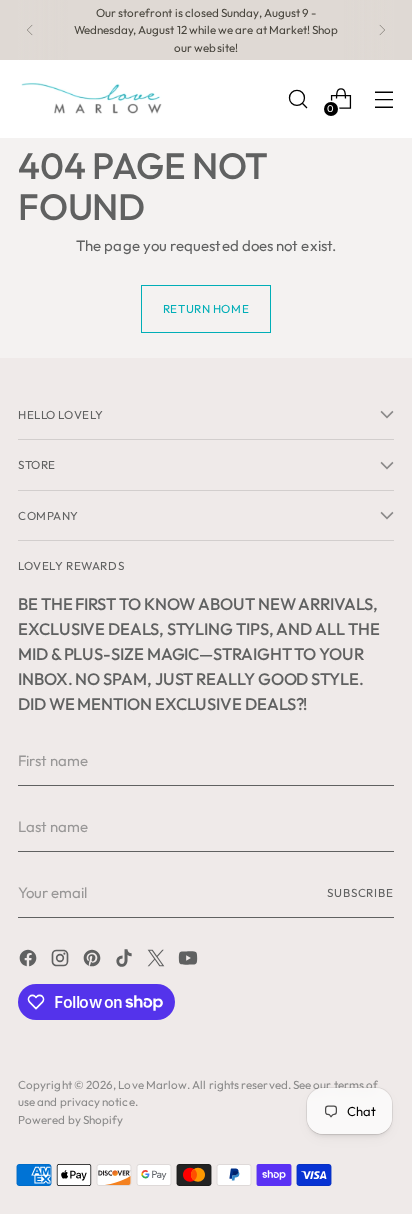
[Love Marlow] (93, 99)
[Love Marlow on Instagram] (62, 961)
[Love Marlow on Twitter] (158, 961)
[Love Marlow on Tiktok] (126, 961)
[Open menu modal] (383, 99)
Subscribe (360, 892)
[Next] (382, 30)
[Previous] (30, 30)
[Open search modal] (297, 99)
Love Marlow (152, 1084)
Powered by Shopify (70, 1119)
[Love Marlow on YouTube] (190, 961)
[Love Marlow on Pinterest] (94, 961)
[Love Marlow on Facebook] (30, 961)
